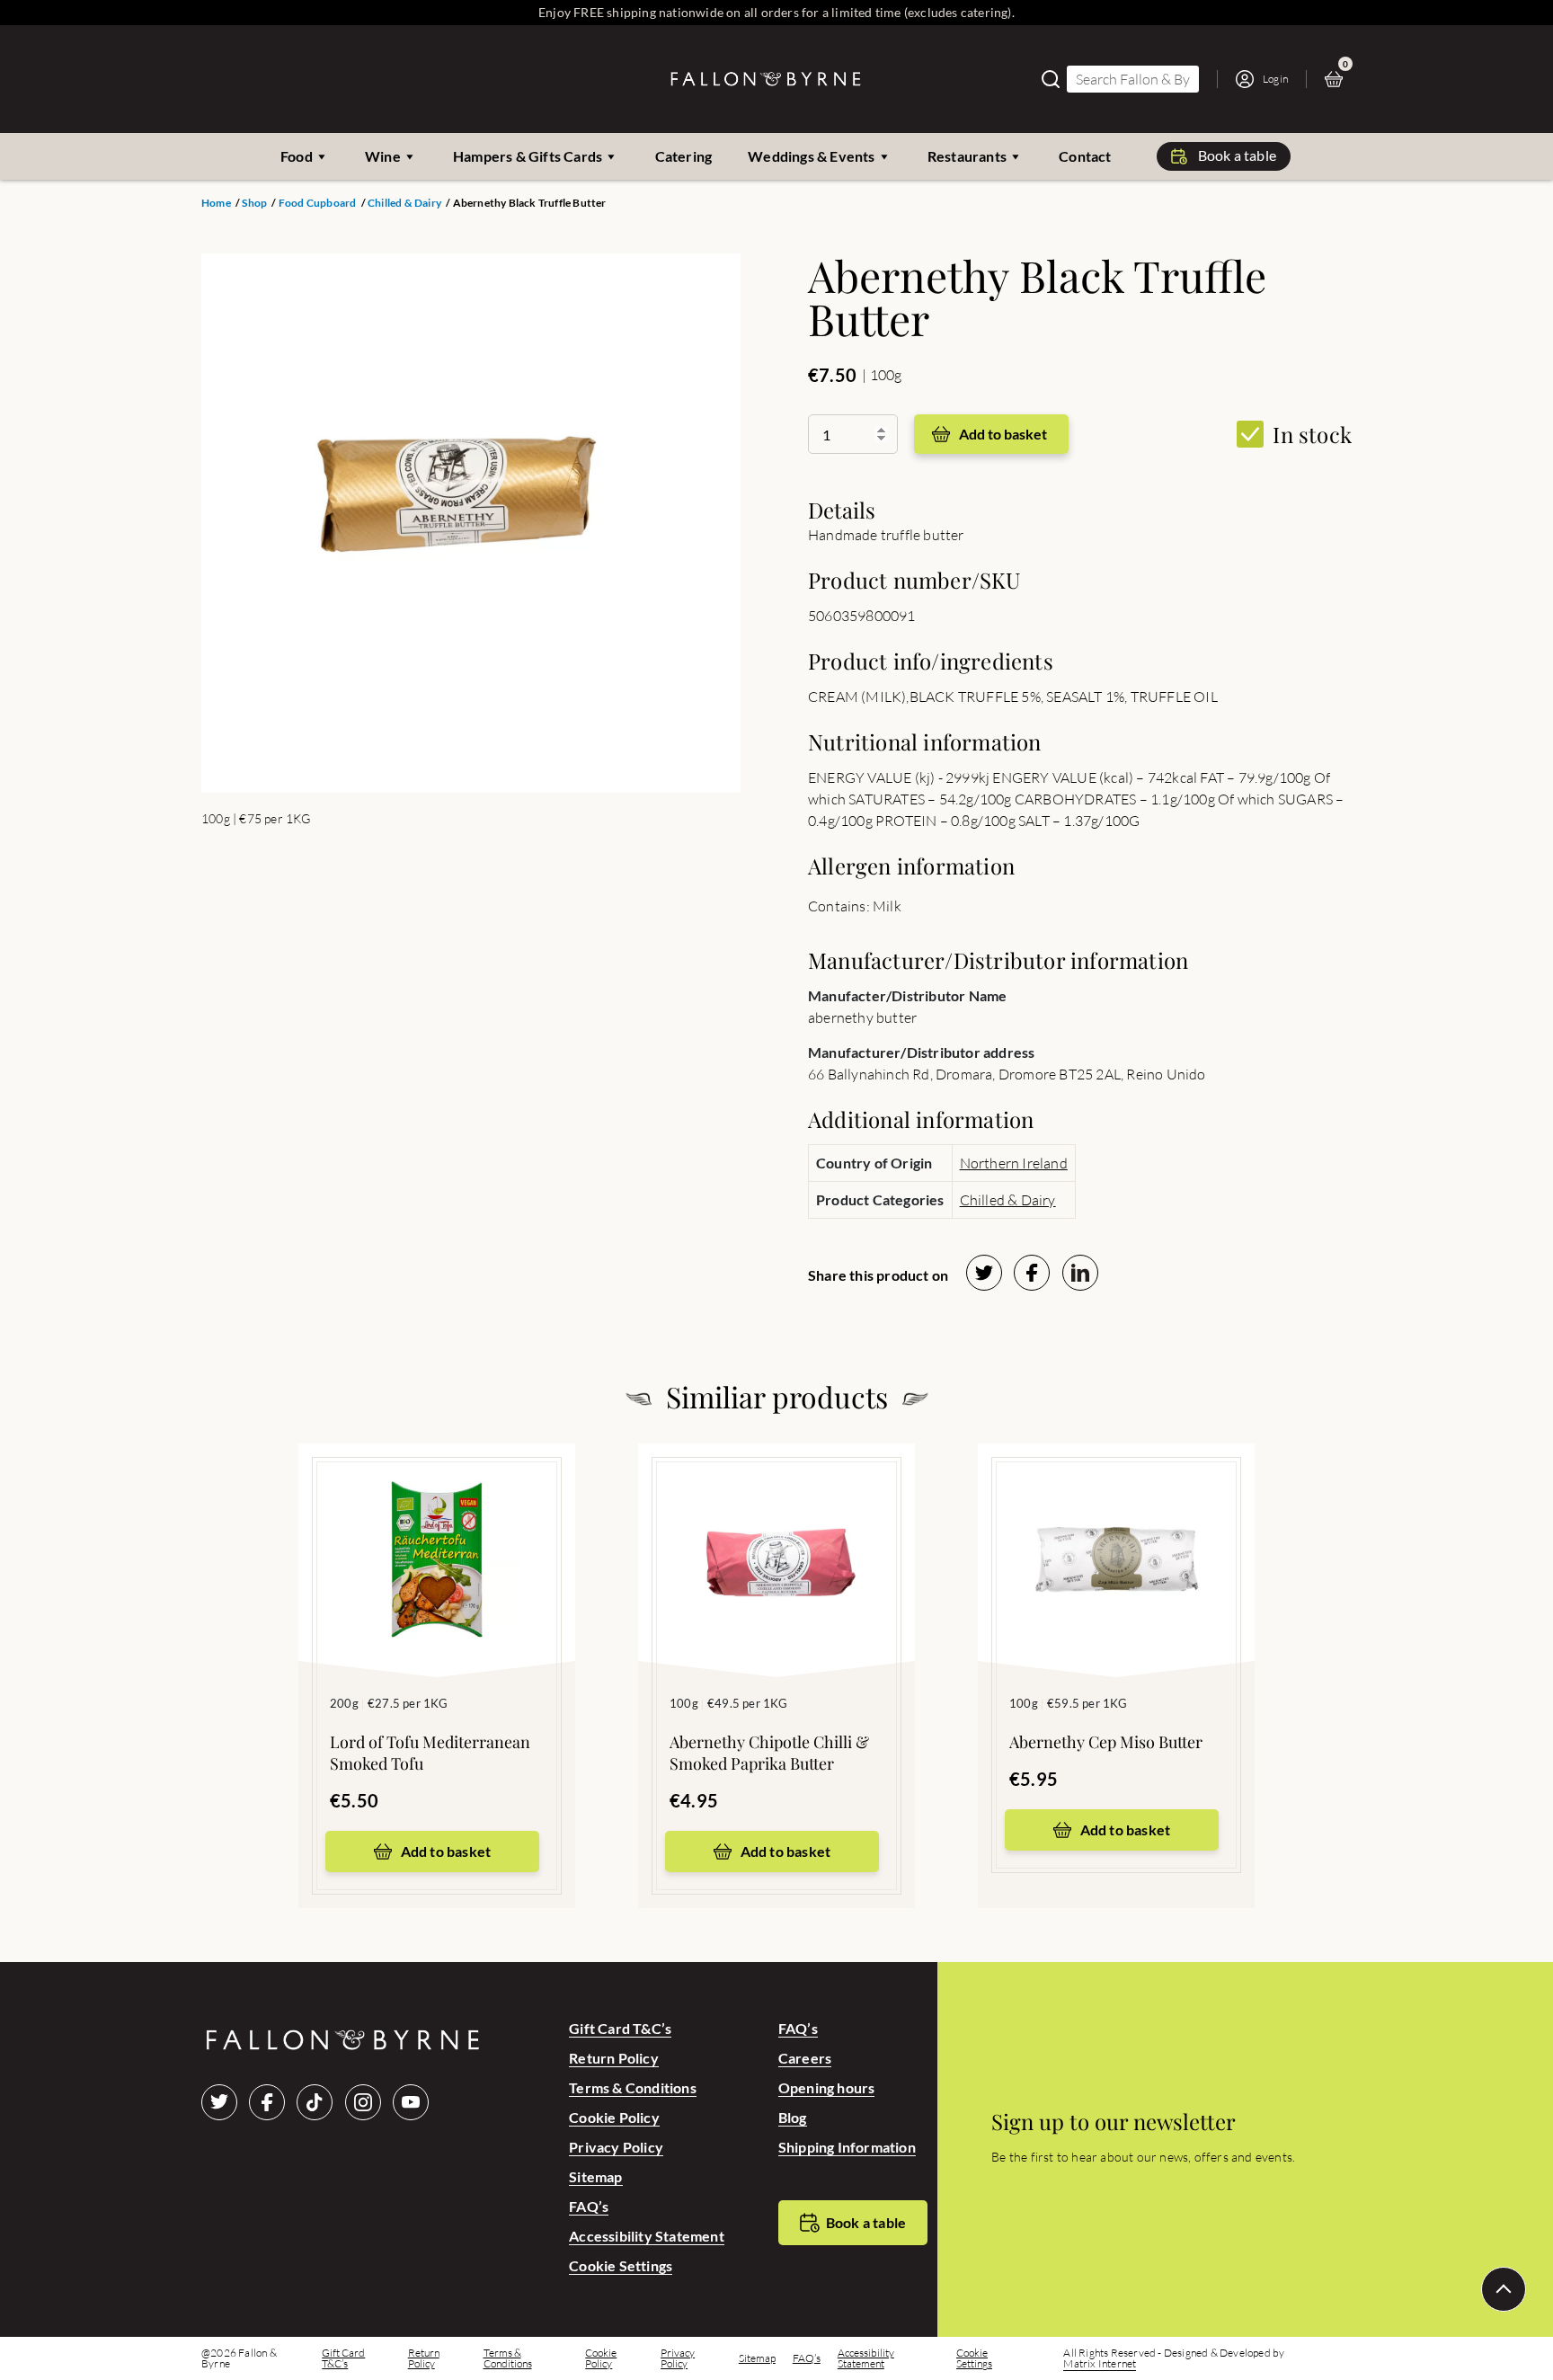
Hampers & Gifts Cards (528, 156)
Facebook (267, 2102)
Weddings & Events (811, 156)
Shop (254, 203)
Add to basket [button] (446, 1851)
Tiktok (315, 2102)
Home (216, 203)
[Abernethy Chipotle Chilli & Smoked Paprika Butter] (776, 1533)
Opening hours (827, 2087)
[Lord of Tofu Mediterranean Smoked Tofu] (437, 1533)
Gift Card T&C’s (620, 2028)
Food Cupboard (318, 203)
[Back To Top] (1504, 2289)
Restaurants (967, 156)
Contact (1085, 156)
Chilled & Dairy (404, 203)
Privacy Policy (616, 2147)
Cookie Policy (614, 2117)
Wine (383, 156)
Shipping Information (847, 2147)
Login (1275, 79)
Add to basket (1003, 434)
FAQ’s (589, 2206)
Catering (684, 156)
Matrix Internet (1100, 2364)
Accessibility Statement (647, 2236)
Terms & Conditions (633, 2087)
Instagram (363, 2102)
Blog (793, 2117)
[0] (1338, 79)
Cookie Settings (621, 2265)
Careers (805, 2058)
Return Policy (614, 2058)
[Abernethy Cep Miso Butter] (1116, 1533)
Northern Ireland (1014, 1163)
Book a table (1237, 155)
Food (297, 156)
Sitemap (595, 2176)
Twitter (219, 2102)
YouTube (411, 2102)
